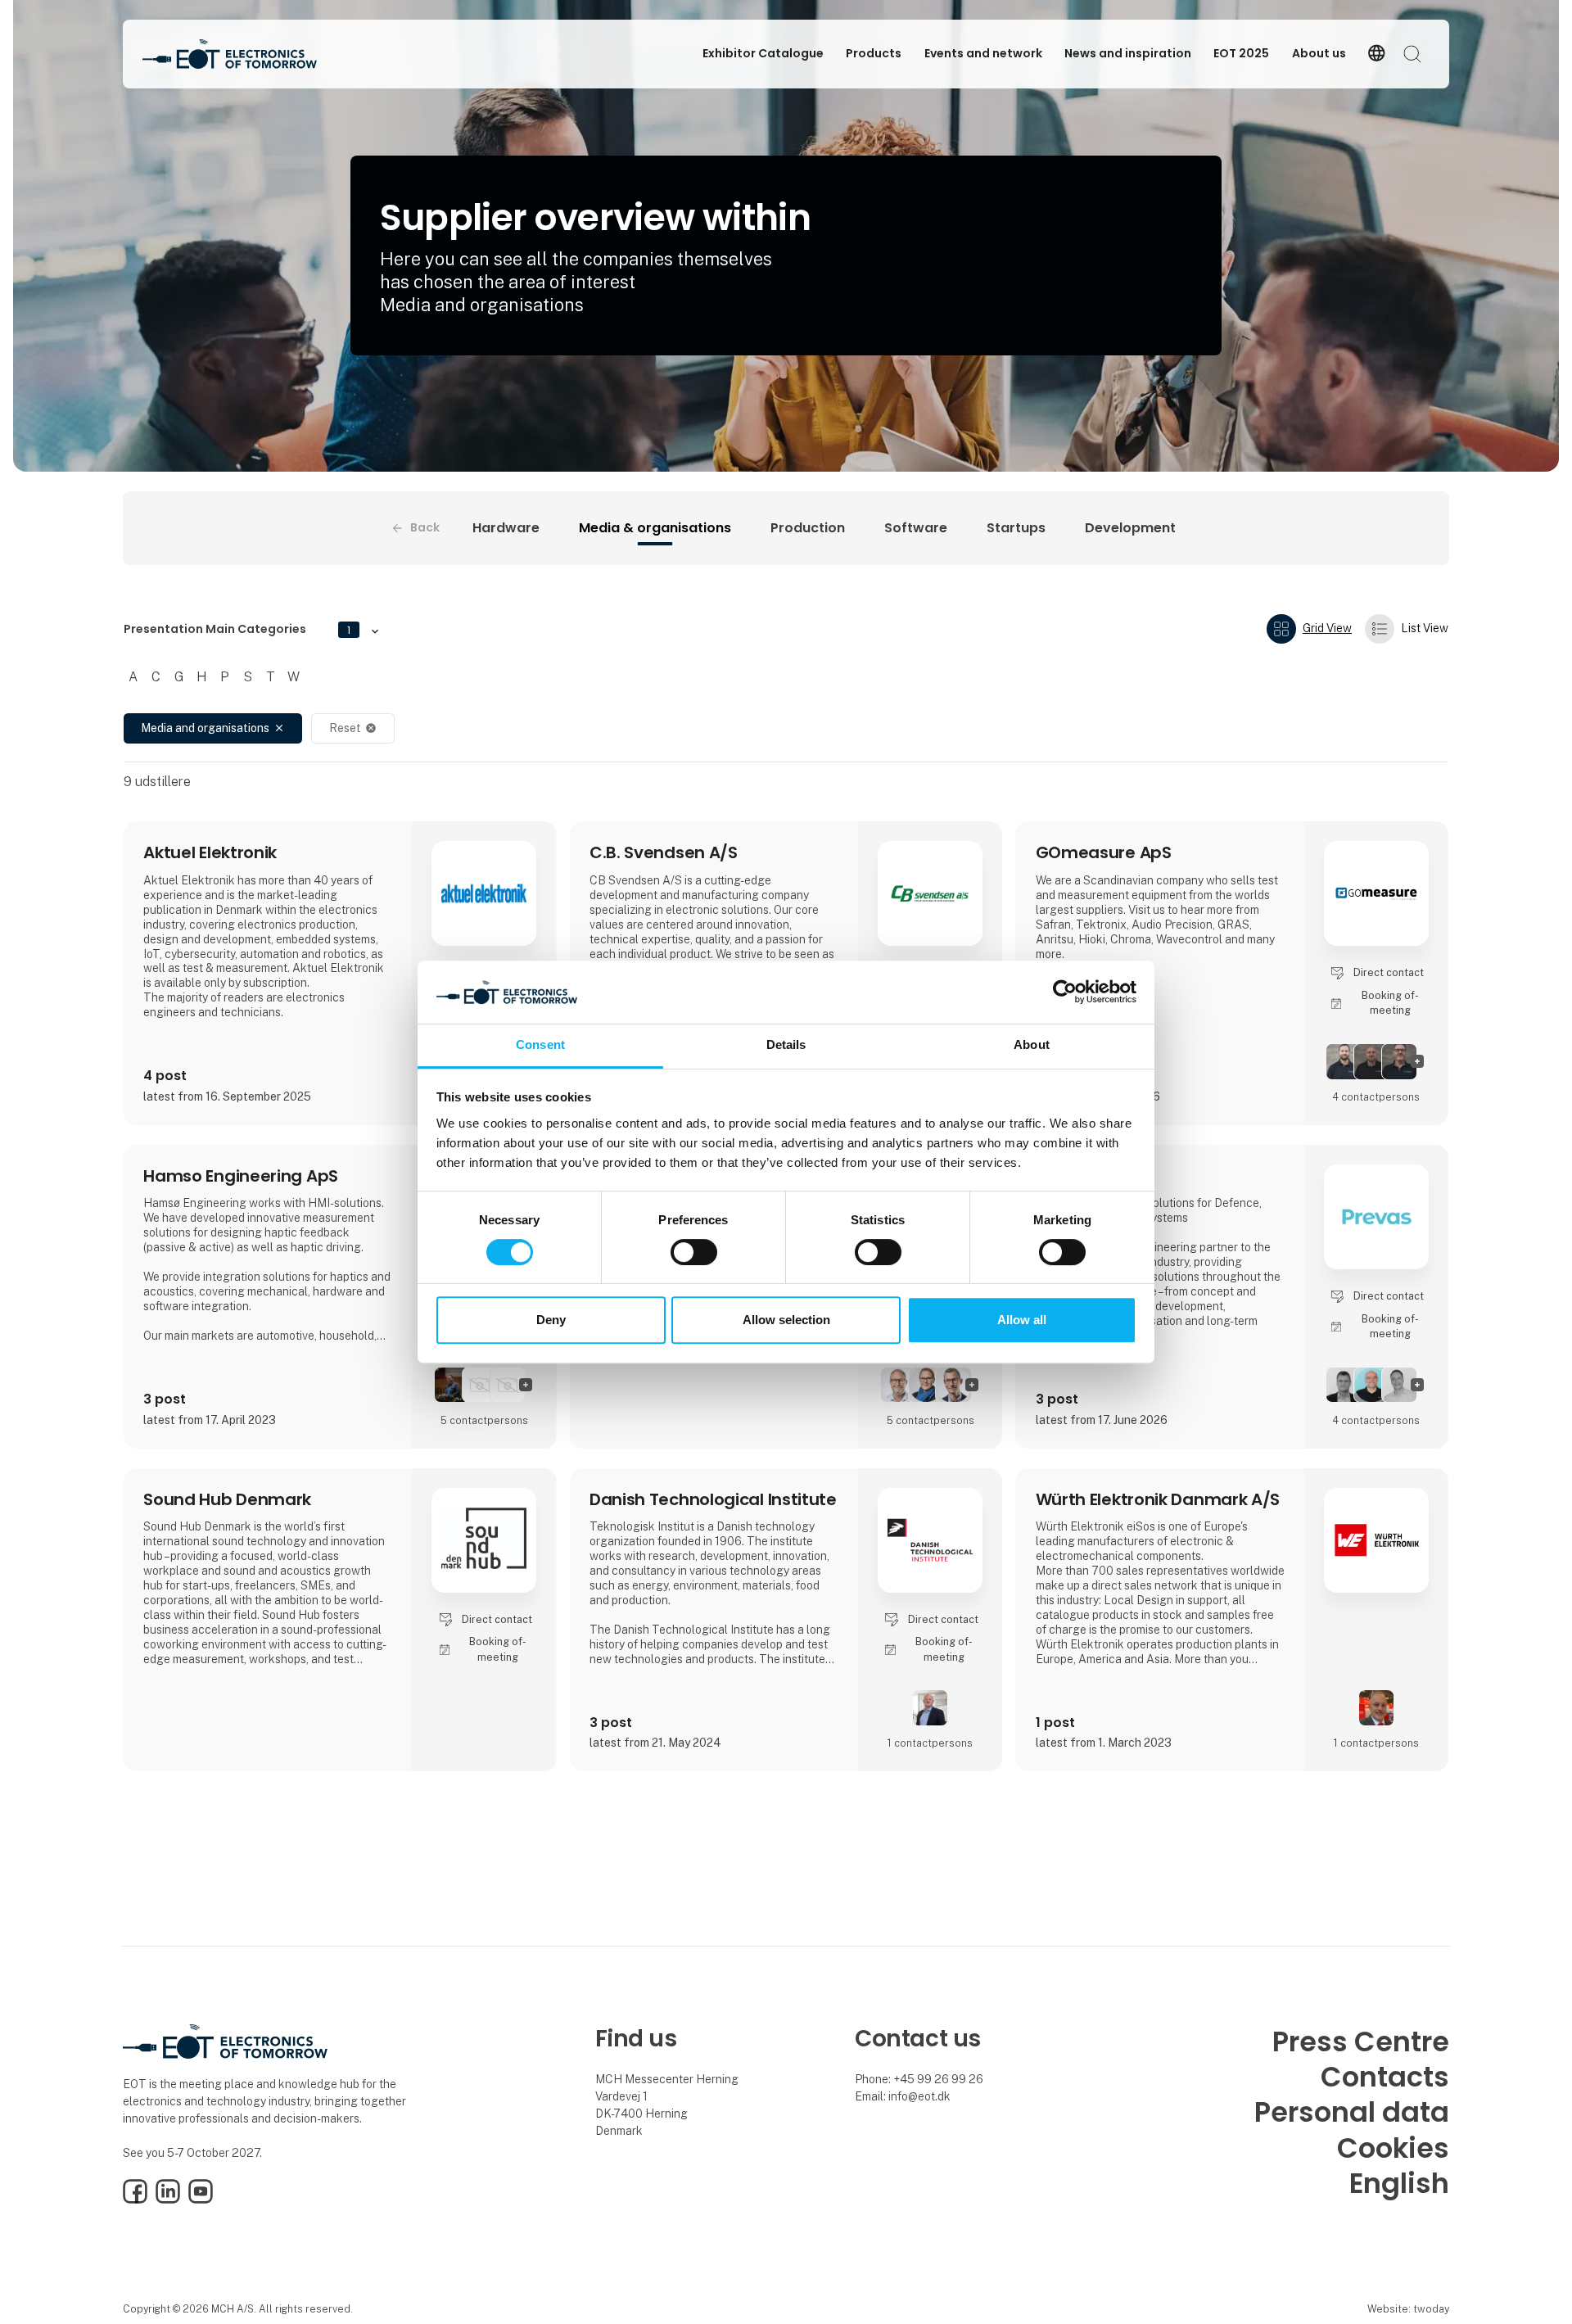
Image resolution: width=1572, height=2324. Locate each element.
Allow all (1022, 1320)
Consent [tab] (540, 1044)
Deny (551, 1320)
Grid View (1327, 628)
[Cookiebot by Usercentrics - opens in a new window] (1065, 992)
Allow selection (786, 1320)
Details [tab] (786, 1044)
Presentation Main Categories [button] (237, 629)
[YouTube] (201, 2200)
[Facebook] (135, 2200)
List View (1425, 628)
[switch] (694, 1252)
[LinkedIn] (168, 2200)
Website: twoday (1408, 2309)
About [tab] (1032, 1044)
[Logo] (230, 54)
